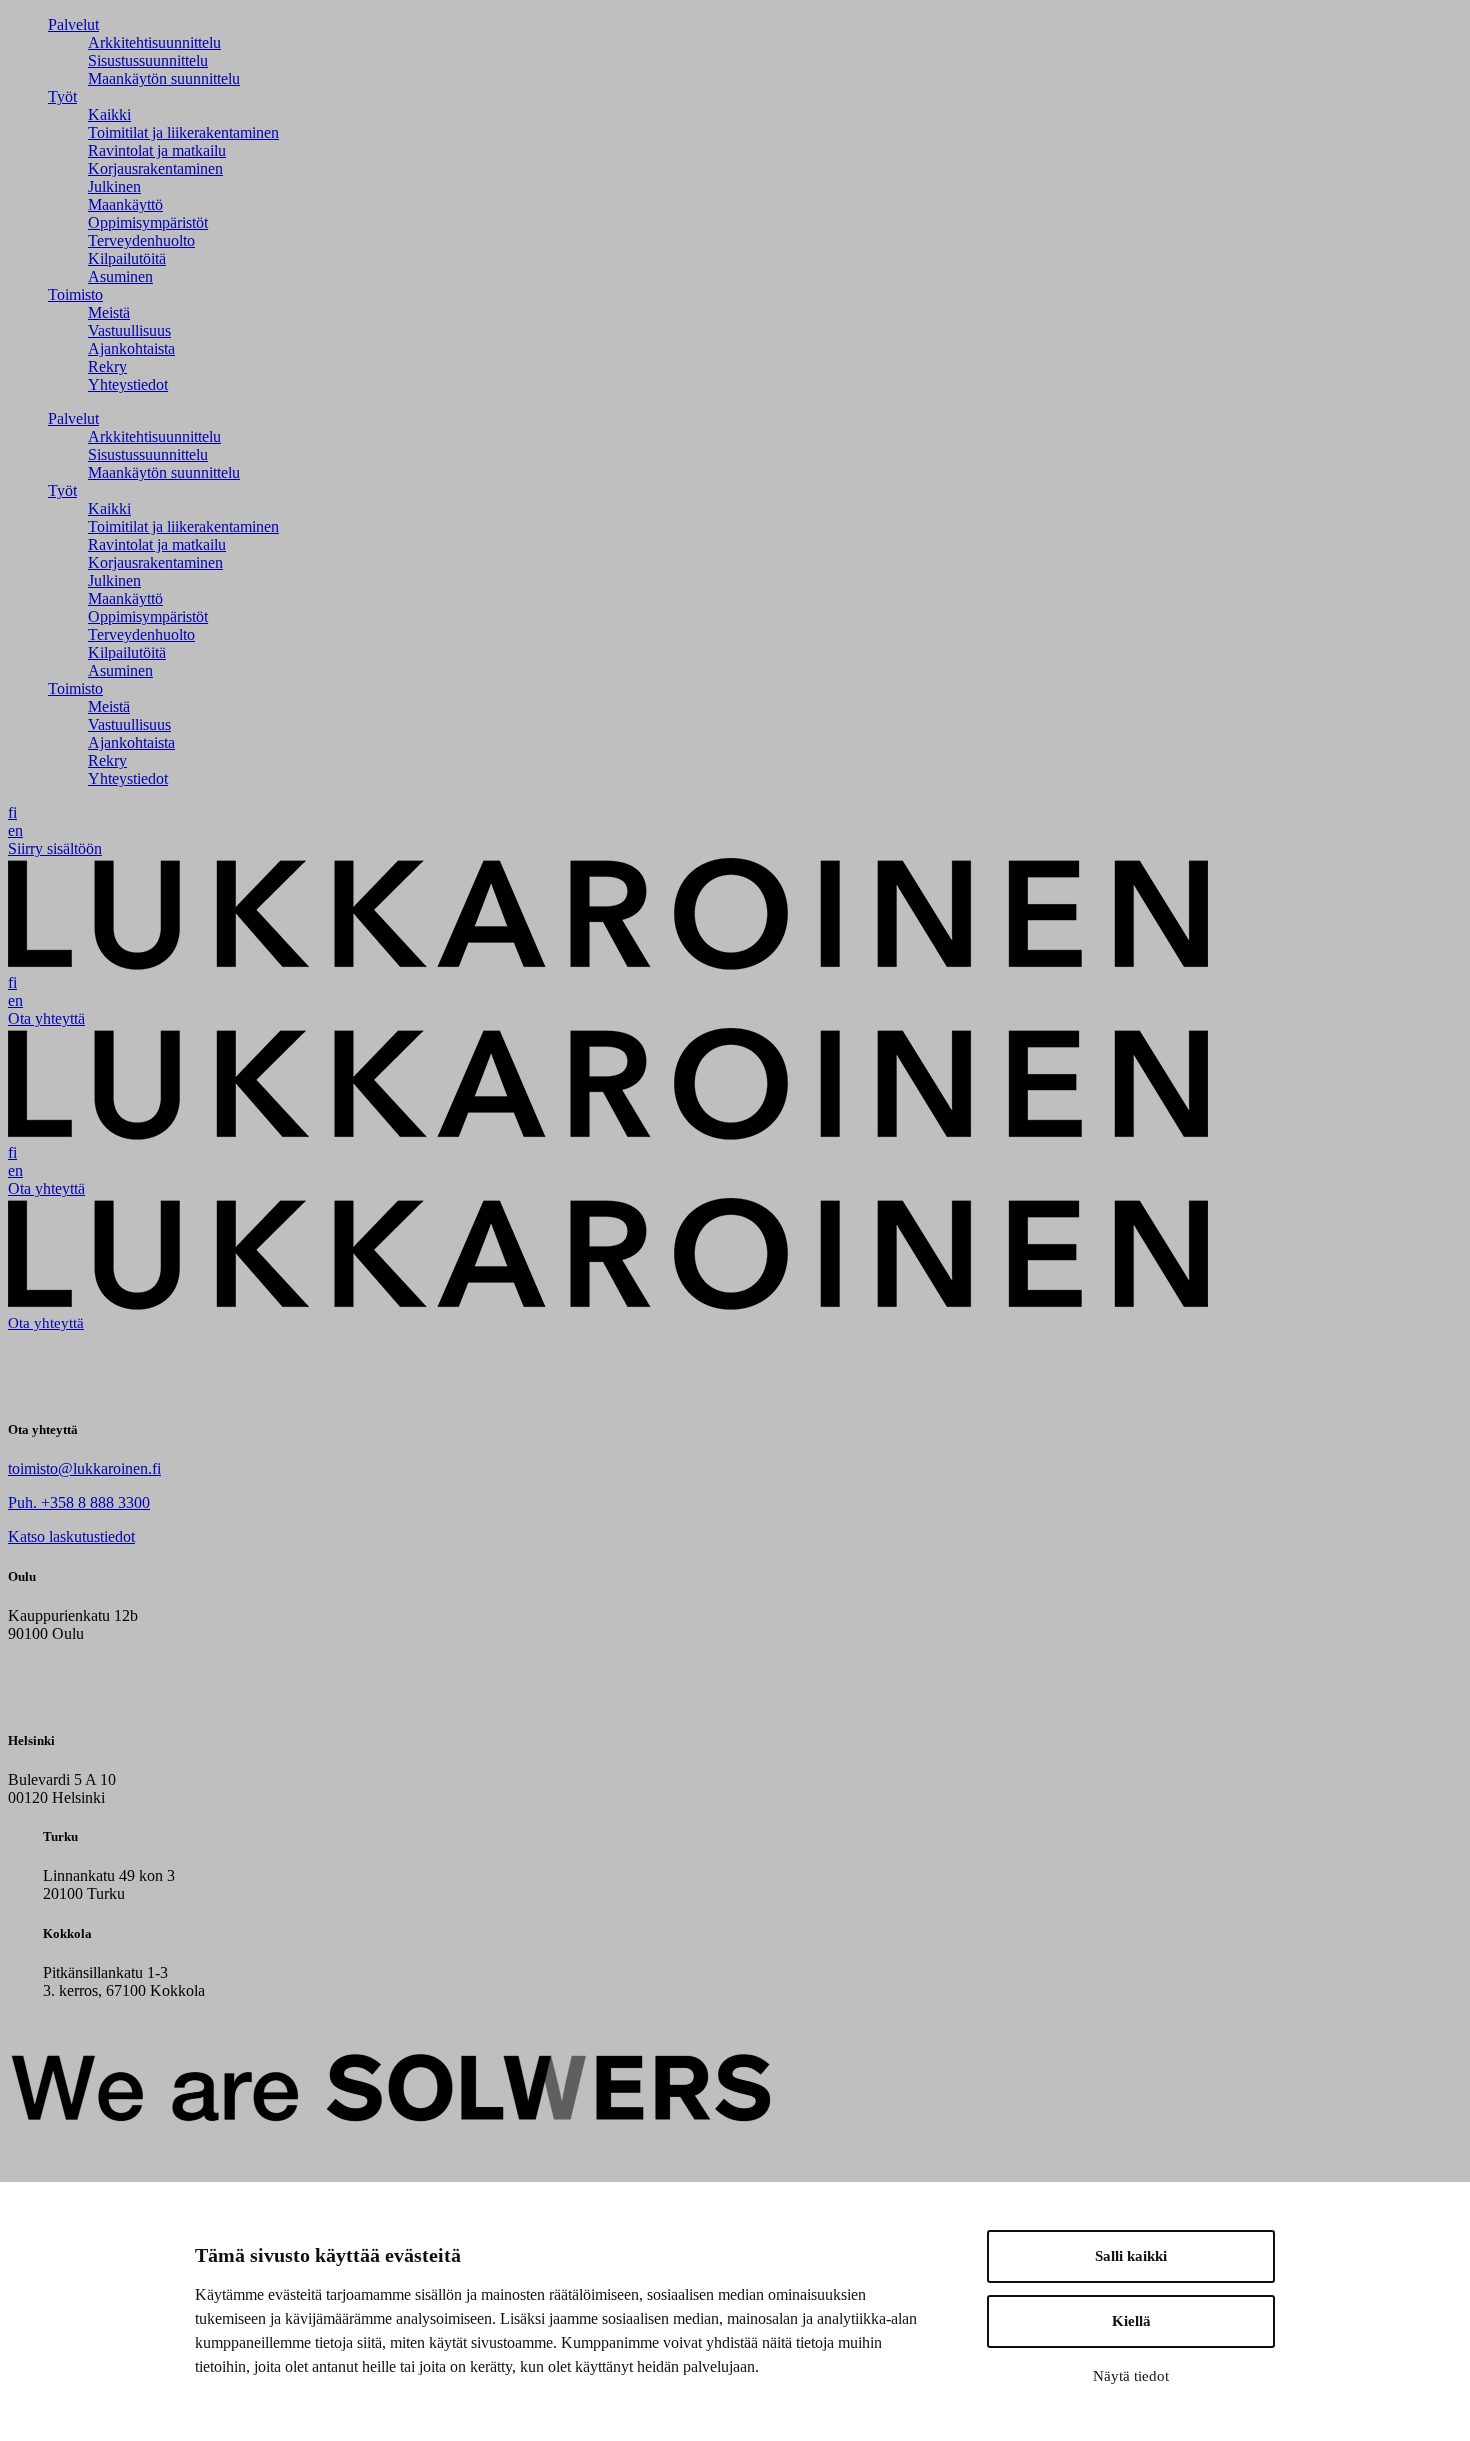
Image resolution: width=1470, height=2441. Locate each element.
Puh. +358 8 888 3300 (79, 1502)
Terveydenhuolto (141, 240)
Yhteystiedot (128, 384)
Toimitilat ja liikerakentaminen (183, 132)
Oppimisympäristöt (148, 222)
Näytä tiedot (1131, 2376)
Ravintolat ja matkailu (157, 150)
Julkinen (114, 186)
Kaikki (109, 114)
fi (12, 812)
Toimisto (75, 294)
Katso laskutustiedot (71, 1536)
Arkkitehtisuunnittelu (154, 42)
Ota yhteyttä (46, 1018)
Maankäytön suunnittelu (164, 78)
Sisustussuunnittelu (148, 60)
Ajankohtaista (131, 348)
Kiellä (1131, 2321)
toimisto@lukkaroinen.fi (84, 1468)
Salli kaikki (1131, 2256)
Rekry (107, 366)
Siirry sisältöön (55, 848)
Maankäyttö (125, 204)
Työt (62, 96)
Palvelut (73, 24)
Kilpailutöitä (127, 258)
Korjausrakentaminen (155, 168)
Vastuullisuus (129, 330)
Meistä (109, 312)
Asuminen (120, 276)
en (15, 830)
